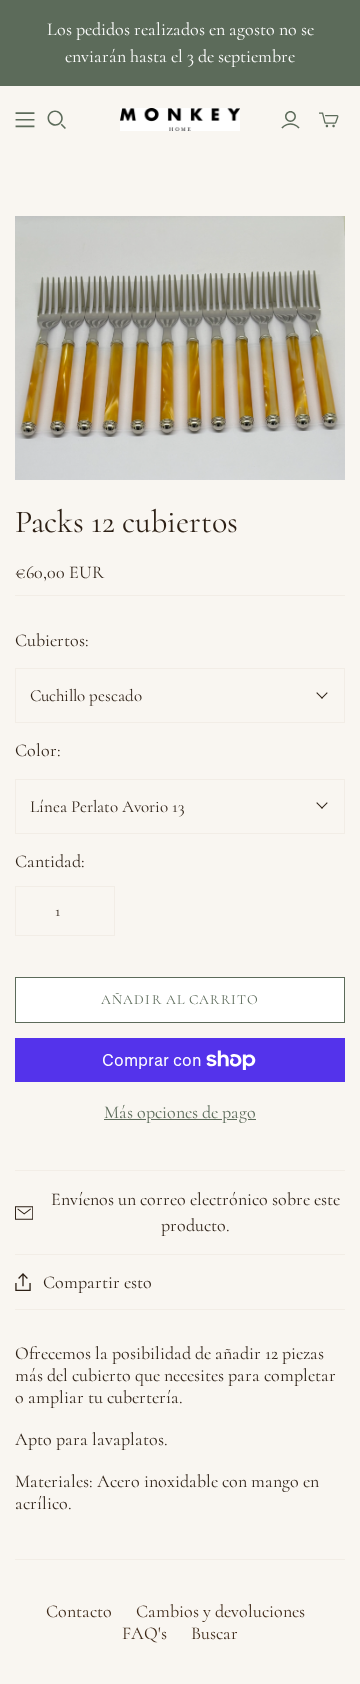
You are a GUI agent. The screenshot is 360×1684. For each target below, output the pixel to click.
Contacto (79, 1611)
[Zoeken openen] (57, 120)
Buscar (214, 1633)
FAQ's (144, 1633)
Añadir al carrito (180, 999)
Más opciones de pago (180, 1112)
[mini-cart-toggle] (329, 120)
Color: (38, 750)
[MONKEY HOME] (180, 117)
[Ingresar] (290, 120)
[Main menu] (25, 120)
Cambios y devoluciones (220, 1611)
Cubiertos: (52, 640)
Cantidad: (50, 861)
